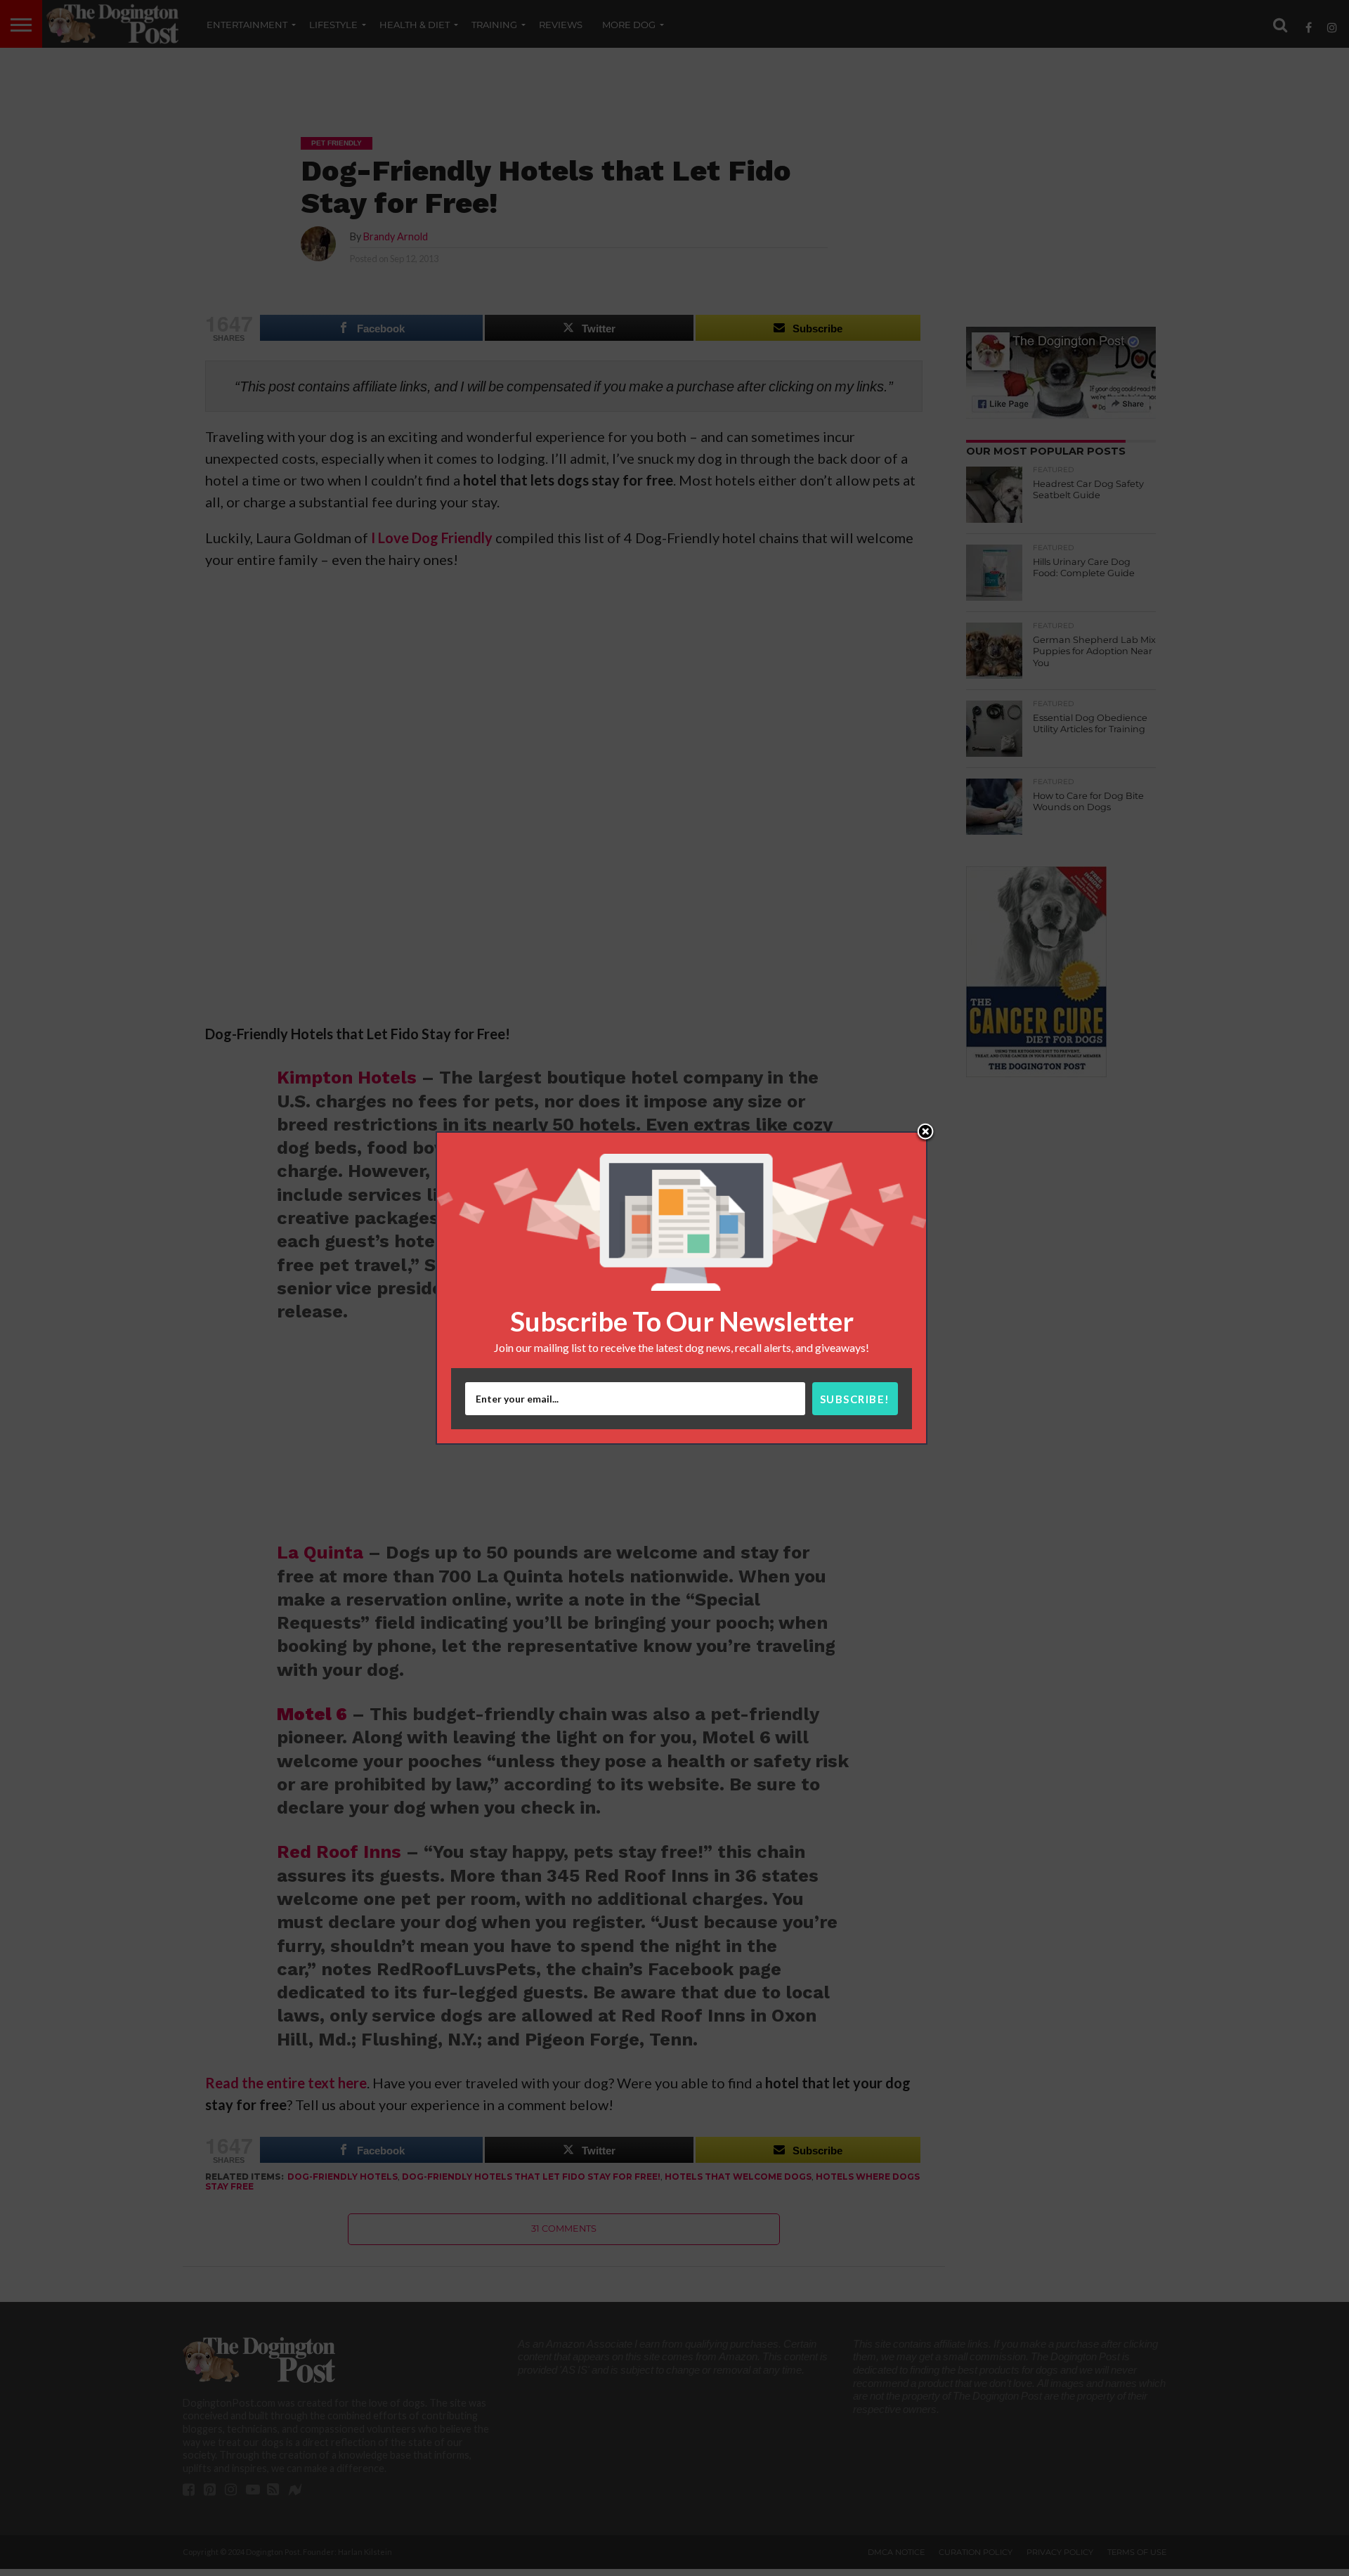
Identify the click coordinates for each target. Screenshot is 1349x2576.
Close (925, 1133)
